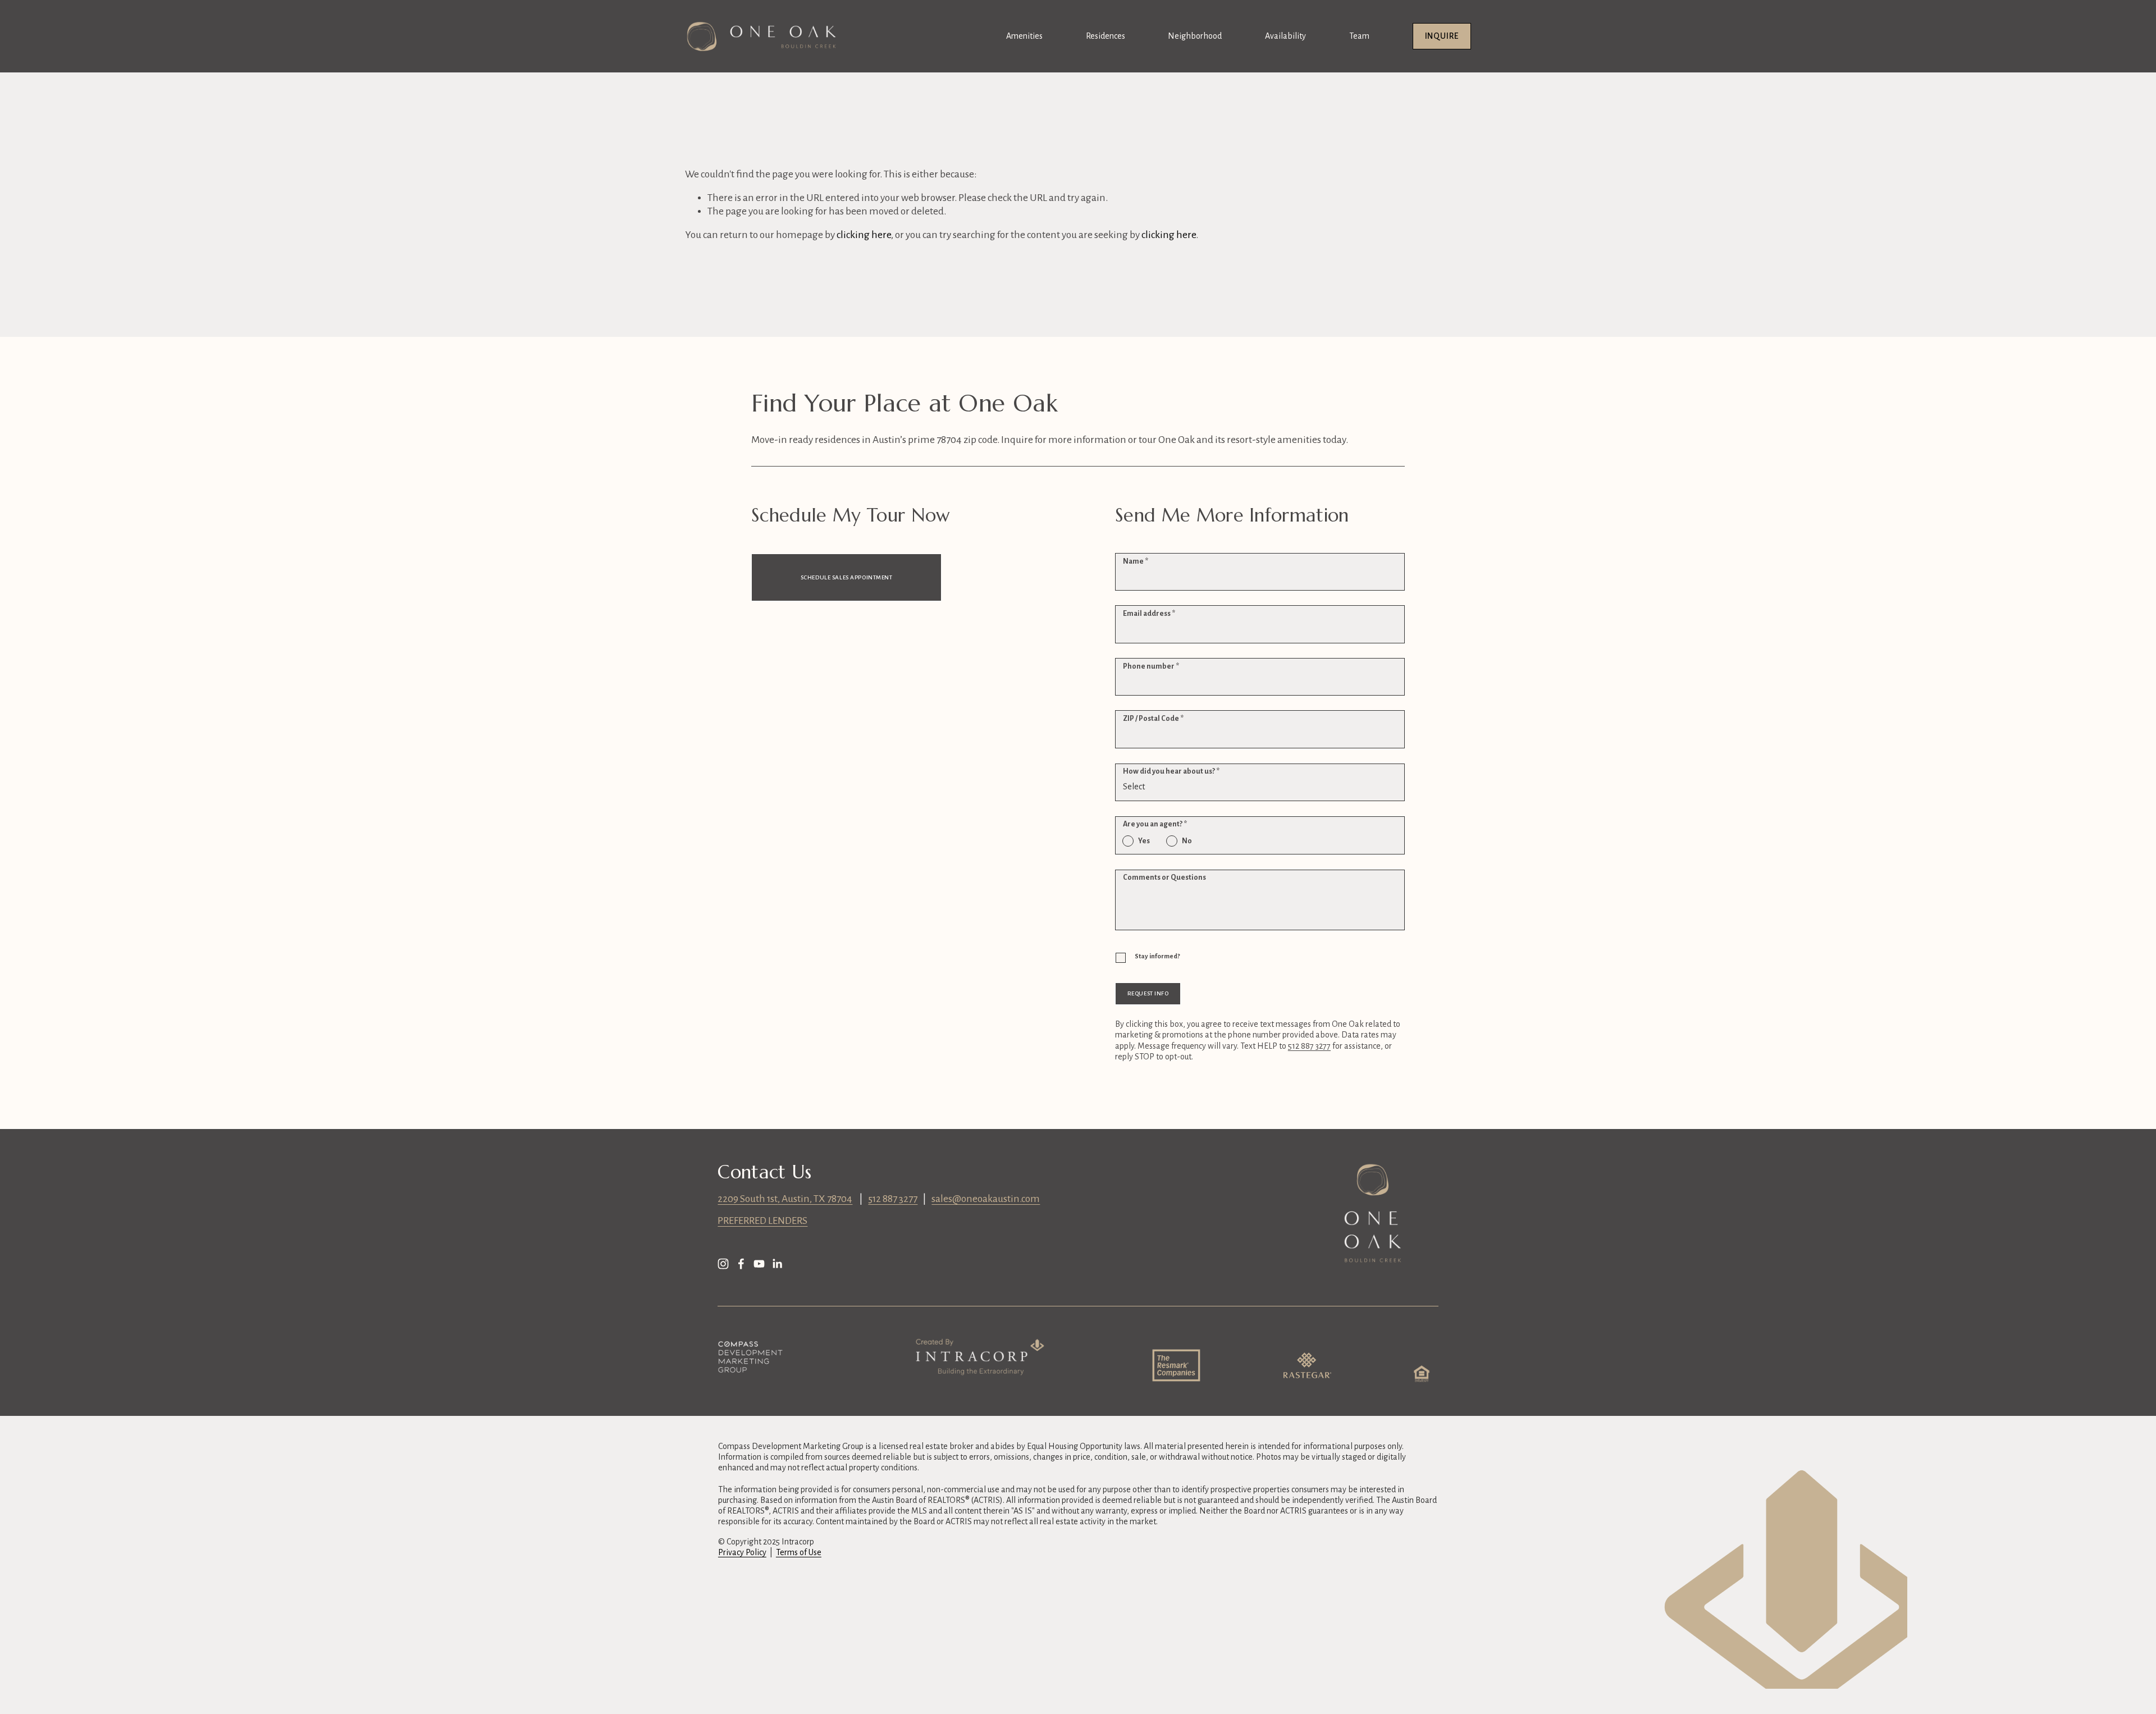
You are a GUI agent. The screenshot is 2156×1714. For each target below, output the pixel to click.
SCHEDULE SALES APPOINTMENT (847, 577)
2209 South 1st (748, 1199)
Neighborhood (1195, 36)
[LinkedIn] (777, 1264)
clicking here (864, 235)
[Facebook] (741, 1264)
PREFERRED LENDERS (762, 1221)
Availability (1285, 36)
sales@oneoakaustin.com (986, 1199)
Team (1359, 36)
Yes (1144, 841)
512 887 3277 (893, 1199)
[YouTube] (759, 1264)
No (1187, 841)
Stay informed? (1157, 956)
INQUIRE (1442, 36)
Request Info (1148, 993)
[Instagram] (723, 1264)
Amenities (1024, 36)
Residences (1106, 36)
